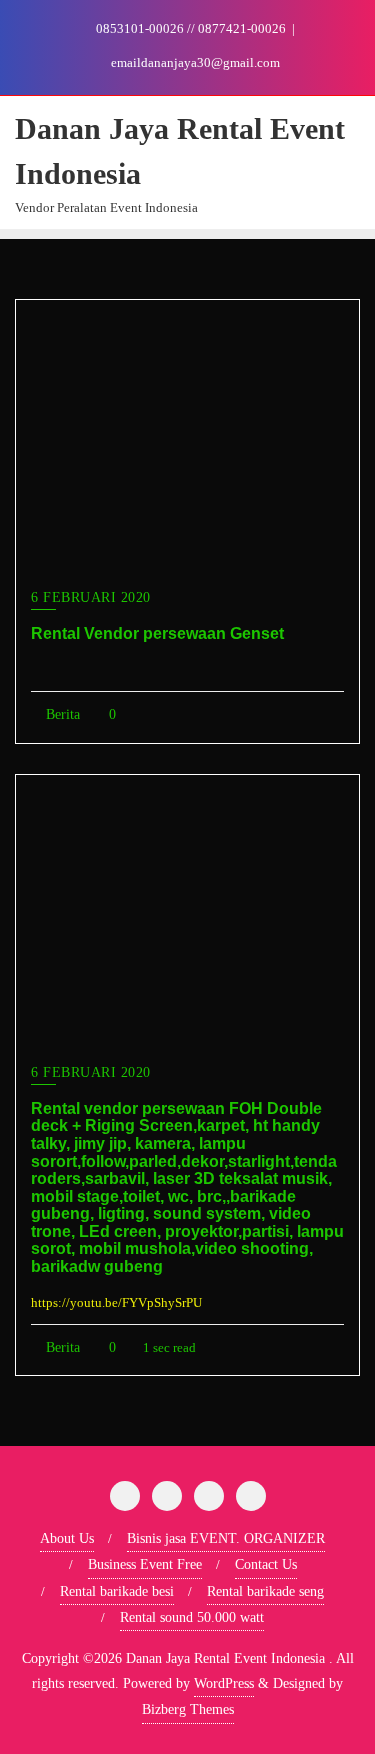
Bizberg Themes (188, 1709)
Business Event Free (145, 1564)
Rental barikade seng (265, 1591)
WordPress (224, 1683)
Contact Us (266, 1564)
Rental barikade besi (117, 1591)
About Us (67, 1538)
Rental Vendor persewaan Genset (157, 633)
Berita (61, 714)
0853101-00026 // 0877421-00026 (191, 28)
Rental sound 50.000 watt (192, 1617)
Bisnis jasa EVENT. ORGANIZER (226, 1538)
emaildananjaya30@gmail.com (194, 62)
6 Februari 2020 (91, 597)
